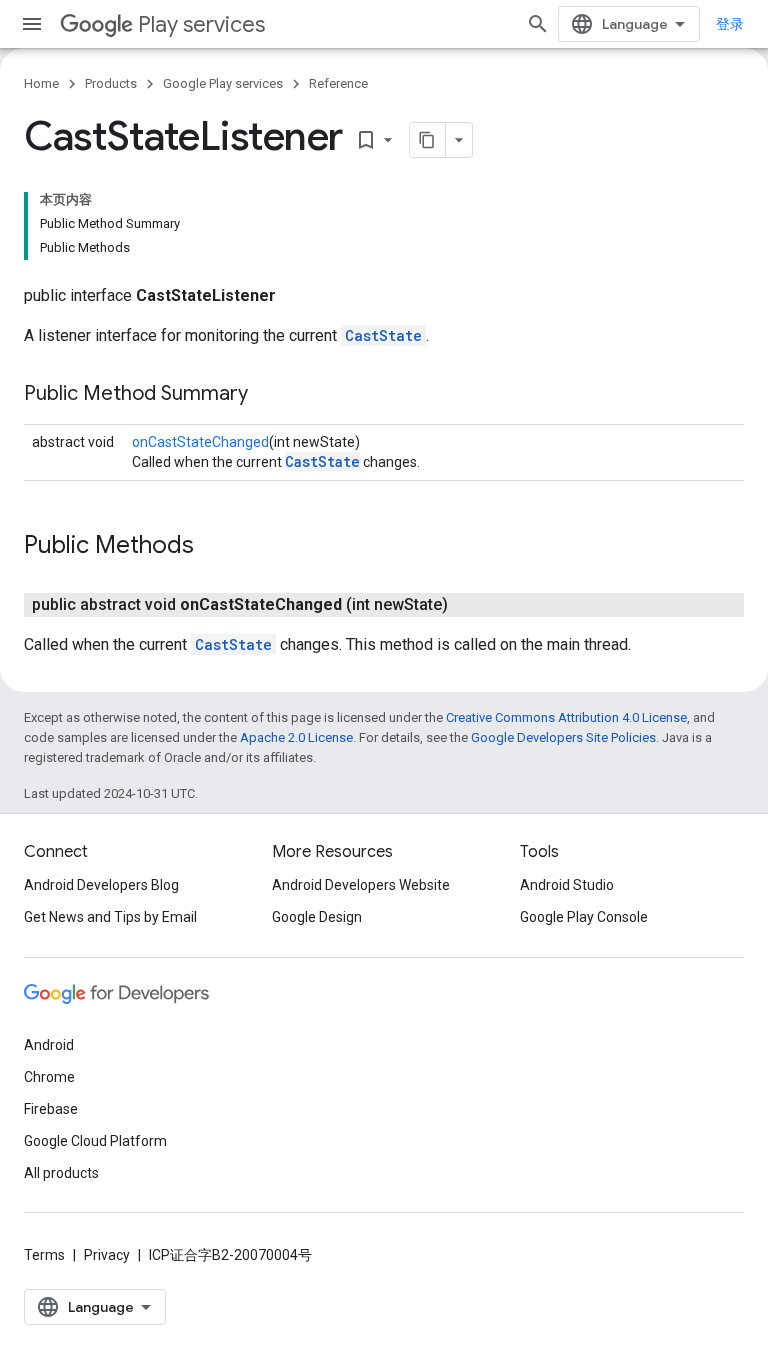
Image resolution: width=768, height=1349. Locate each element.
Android (49, 1045)
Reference (338, 83)
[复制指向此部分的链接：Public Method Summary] (268, 395)
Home (41, 83)
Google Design (317, 917)
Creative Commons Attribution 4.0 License (566, 717)
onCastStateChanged (200, 442)
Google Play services (223, 83)
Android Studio (567, 885)
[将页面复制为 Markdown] (428, 140)
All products (61, 1173)
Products (111, 83)
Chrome (49, 1077)
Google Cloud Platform (95, 1141)
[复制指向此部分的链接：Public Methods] (214, 547)
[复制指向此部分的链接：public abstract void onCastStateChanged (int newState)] (468, 605)
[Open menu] (32, 24)
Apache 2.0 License (296, 737)
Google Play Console (584, 917)
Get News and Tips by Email (110, 917)
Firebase (51, 1109)
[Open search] (538, 24)
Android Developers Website (361, 885)
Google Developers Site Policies (563, 737)
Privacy (107, 1255)
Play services (201, 24)
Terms (44, 1255)
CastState (383, 335)
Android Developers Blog (101, 885)
